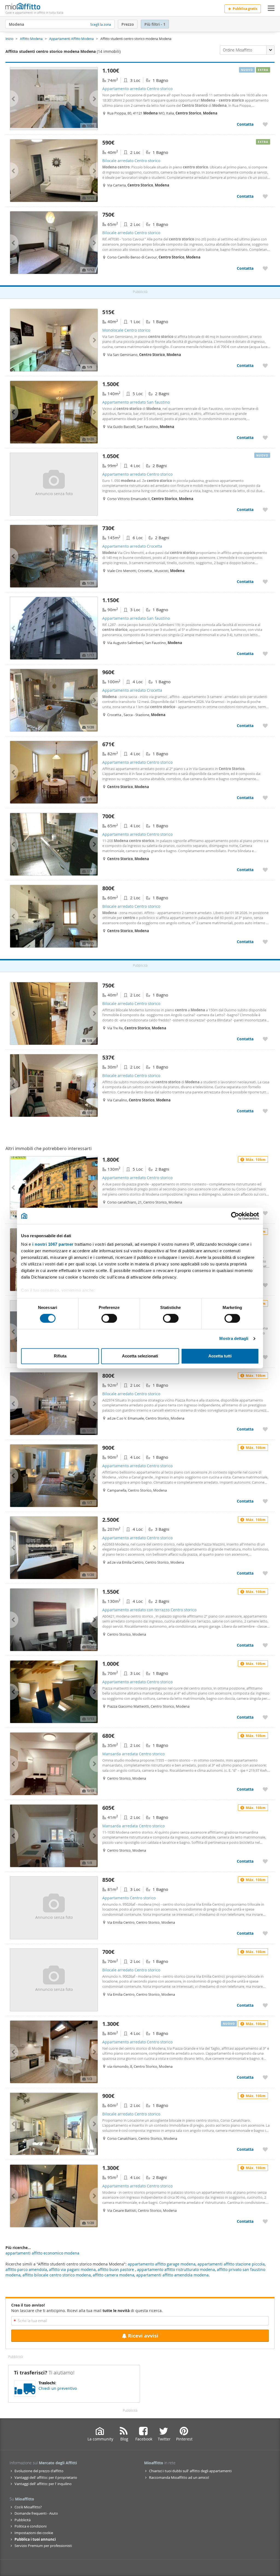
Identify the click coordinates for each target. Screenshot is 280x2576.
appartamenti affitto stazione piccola (231, 2264)
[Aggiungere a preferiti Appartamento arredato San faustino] (265, 437)
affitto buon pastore (116, 2269)
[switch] (109, 1319)
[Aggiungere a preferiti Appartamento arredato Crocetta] (265, 581)
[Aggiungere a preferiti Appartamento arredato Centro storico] (265, 124)
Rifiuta (60, 1356)
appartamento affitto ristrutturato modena (176, 2269)
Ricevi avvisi (143, 2336)
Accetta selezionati (140, 1356)
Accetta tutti (220, 1356)
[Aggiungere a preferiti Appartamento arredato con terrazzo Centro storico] (265, 1645)
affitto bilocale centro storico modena (57, 2275)
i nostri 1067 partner (53, 1244)
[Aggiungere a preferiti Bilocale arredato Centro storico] (265, 196)
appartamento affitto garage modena (162, 2264)
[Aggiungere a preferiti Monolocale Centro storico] (265, 365)
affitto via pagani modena (72, 2269)
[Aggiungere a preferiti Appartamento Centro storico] (265, 1933)
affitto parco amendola (26, 2269)
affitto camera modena (113, 2275)
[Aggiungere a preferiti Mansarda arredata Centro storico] (265, 1789)
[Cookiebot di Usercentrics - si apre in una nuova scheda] (235, 1216)
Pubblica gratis (245, 9)
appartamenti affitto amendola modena (172, 2275)
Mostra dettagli (234, 1339)
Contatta (245, 124)
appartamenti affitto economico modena (42, 2253)
